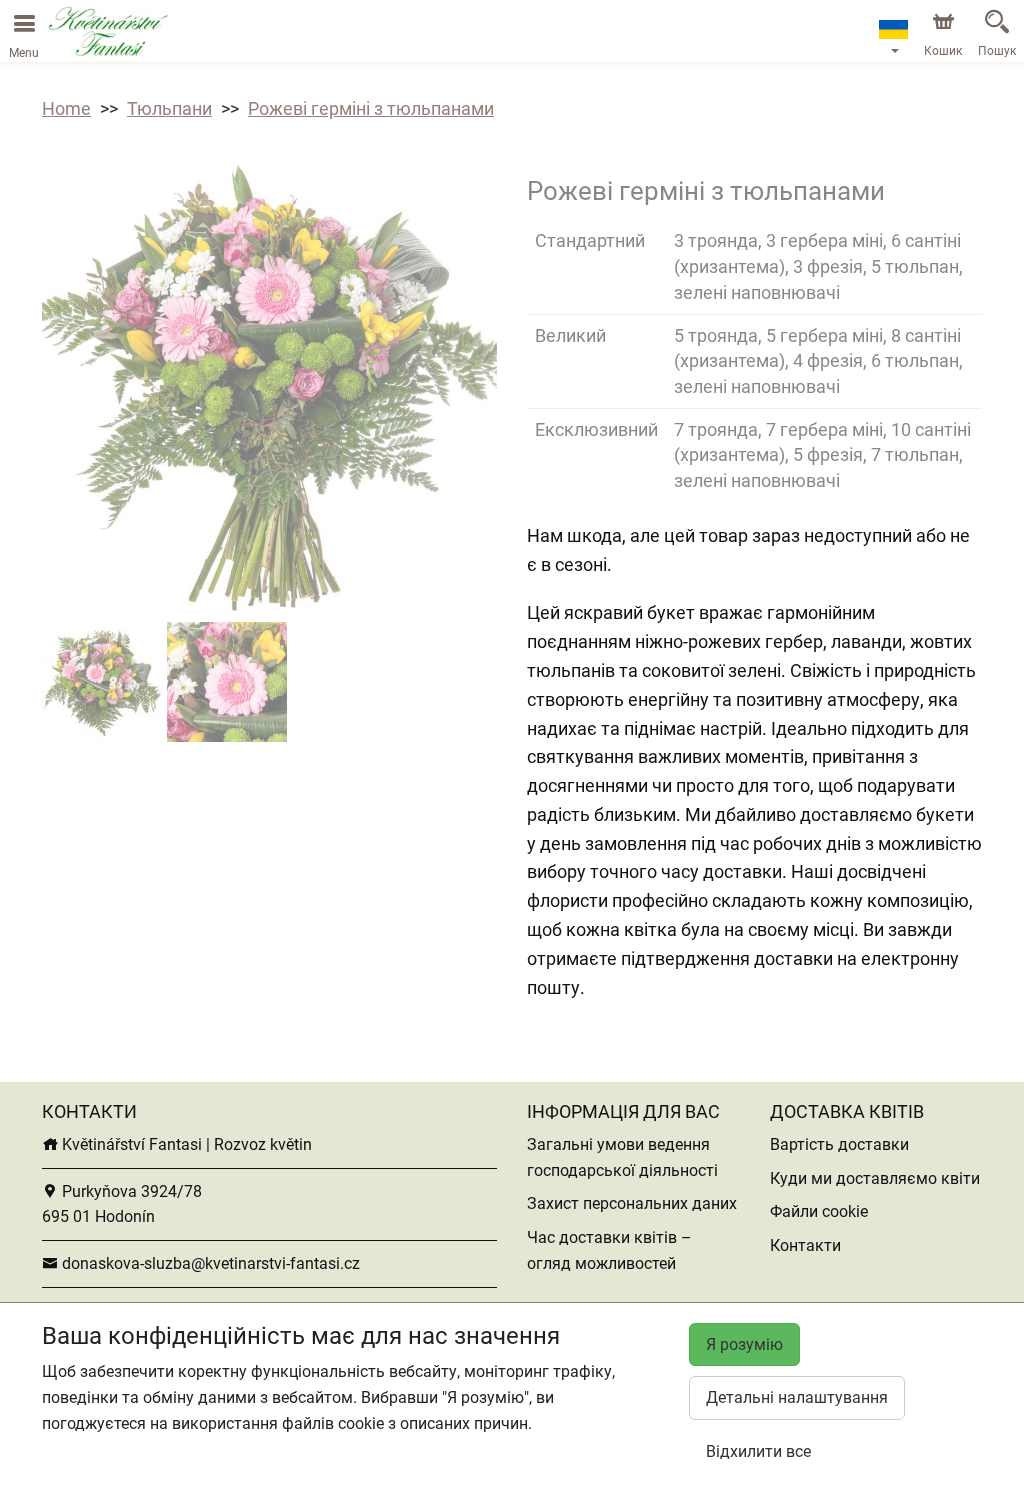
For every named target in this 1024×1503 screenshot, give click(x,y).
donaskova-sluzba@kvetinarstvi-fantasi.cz (209, 1263)
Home (66, 108)
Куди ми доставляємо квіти (875, 1178)
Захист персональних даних (632, 1203)
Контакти (805, 1245)
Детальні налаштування (797, 1397)
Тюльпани (169, 108)
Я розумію (744, 1344)
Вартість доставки (839, 1144)
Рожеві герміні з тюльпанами (371, 108)
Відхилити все (758, 1451)
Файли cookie (819, 1211)
